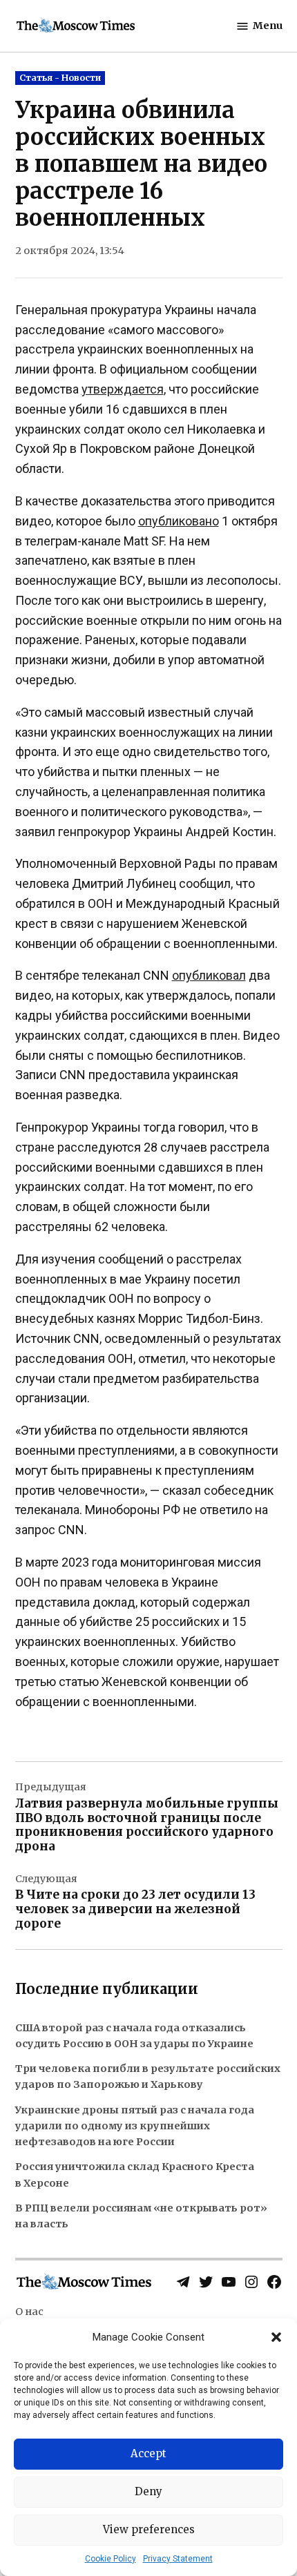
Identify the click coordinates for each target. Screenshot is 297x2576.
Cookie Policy (111, 2559)
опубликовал (209, 975)
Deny (148, 2491)
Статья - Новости (60, 78)
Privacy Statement (178, 2559)
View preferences (149, 2529)
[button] (276, 2337)
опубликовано (179, 521)
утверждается (123, 389)
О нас (29, 2312)
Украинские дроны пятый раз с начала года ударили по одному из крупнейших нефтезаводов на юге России (135, 2126)
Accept (148, 2453)
